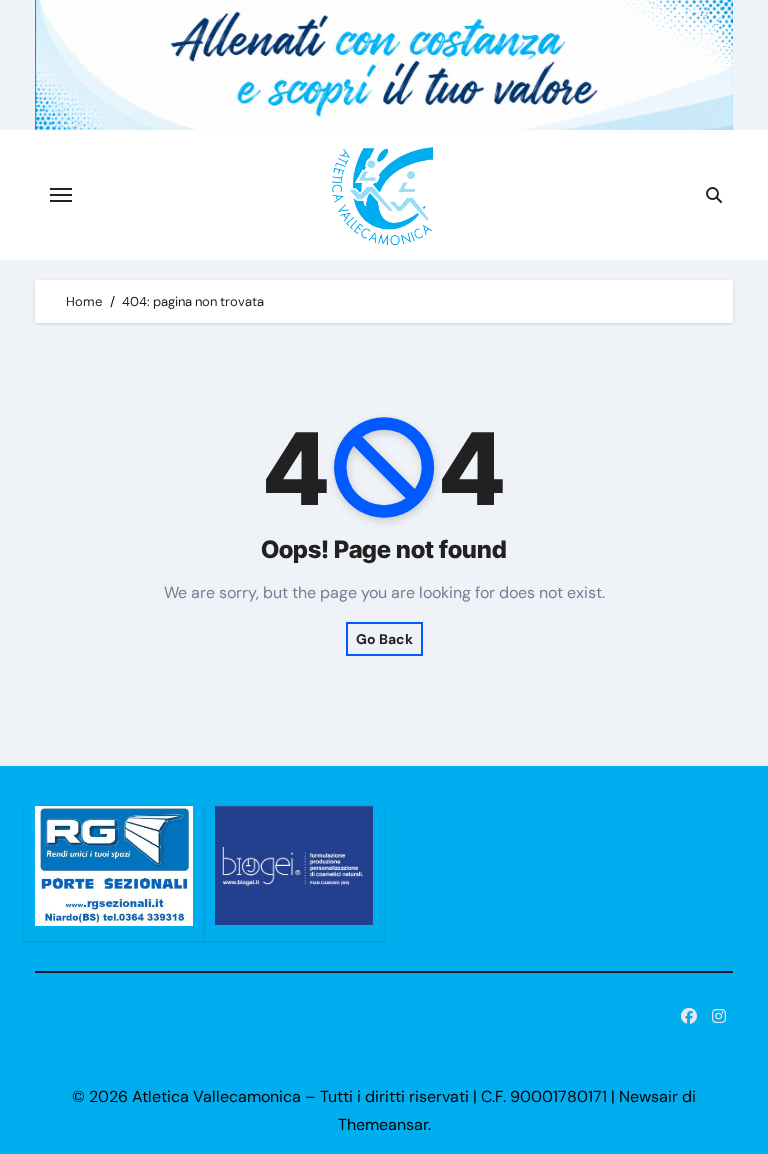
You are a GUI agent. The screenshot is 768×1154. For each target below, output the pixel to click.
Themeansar (383, 1124)
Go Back (384, 639)
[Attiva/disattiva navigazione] (61, 195)
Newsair (648, 1096)
